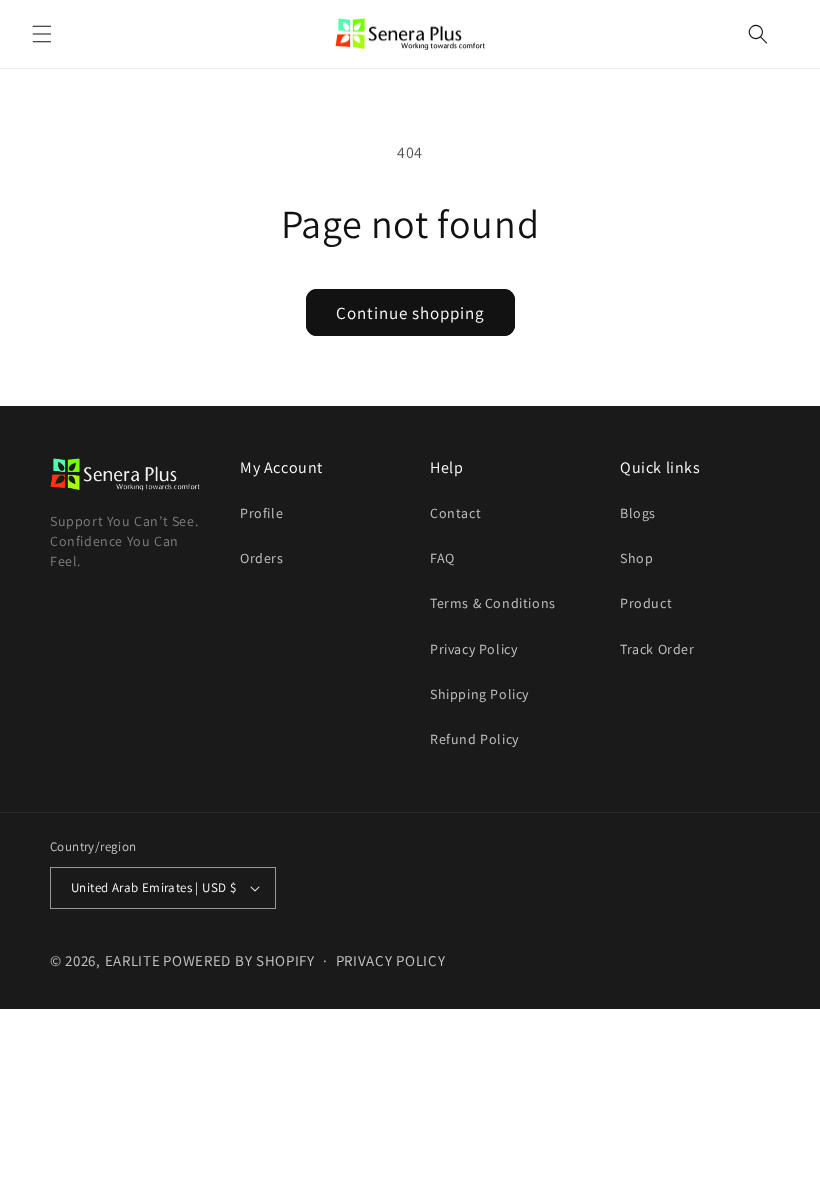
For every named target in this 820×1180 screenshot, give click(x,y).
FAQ (442, 558)
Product (646, 603)
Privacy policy (391, 960)
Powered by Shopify (239, 960)
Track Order (657, 649)
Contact (455, 513)
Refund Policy (474, 739)
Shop (636, 558)
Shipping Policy (479, 694)
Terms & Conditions (493, 603)
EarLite (133, 960)
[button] (42, 34)
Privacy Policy (473, 649)
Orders (262, 558)
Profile (261, 513)
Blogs (638, 513)
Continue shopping (410, 313)
